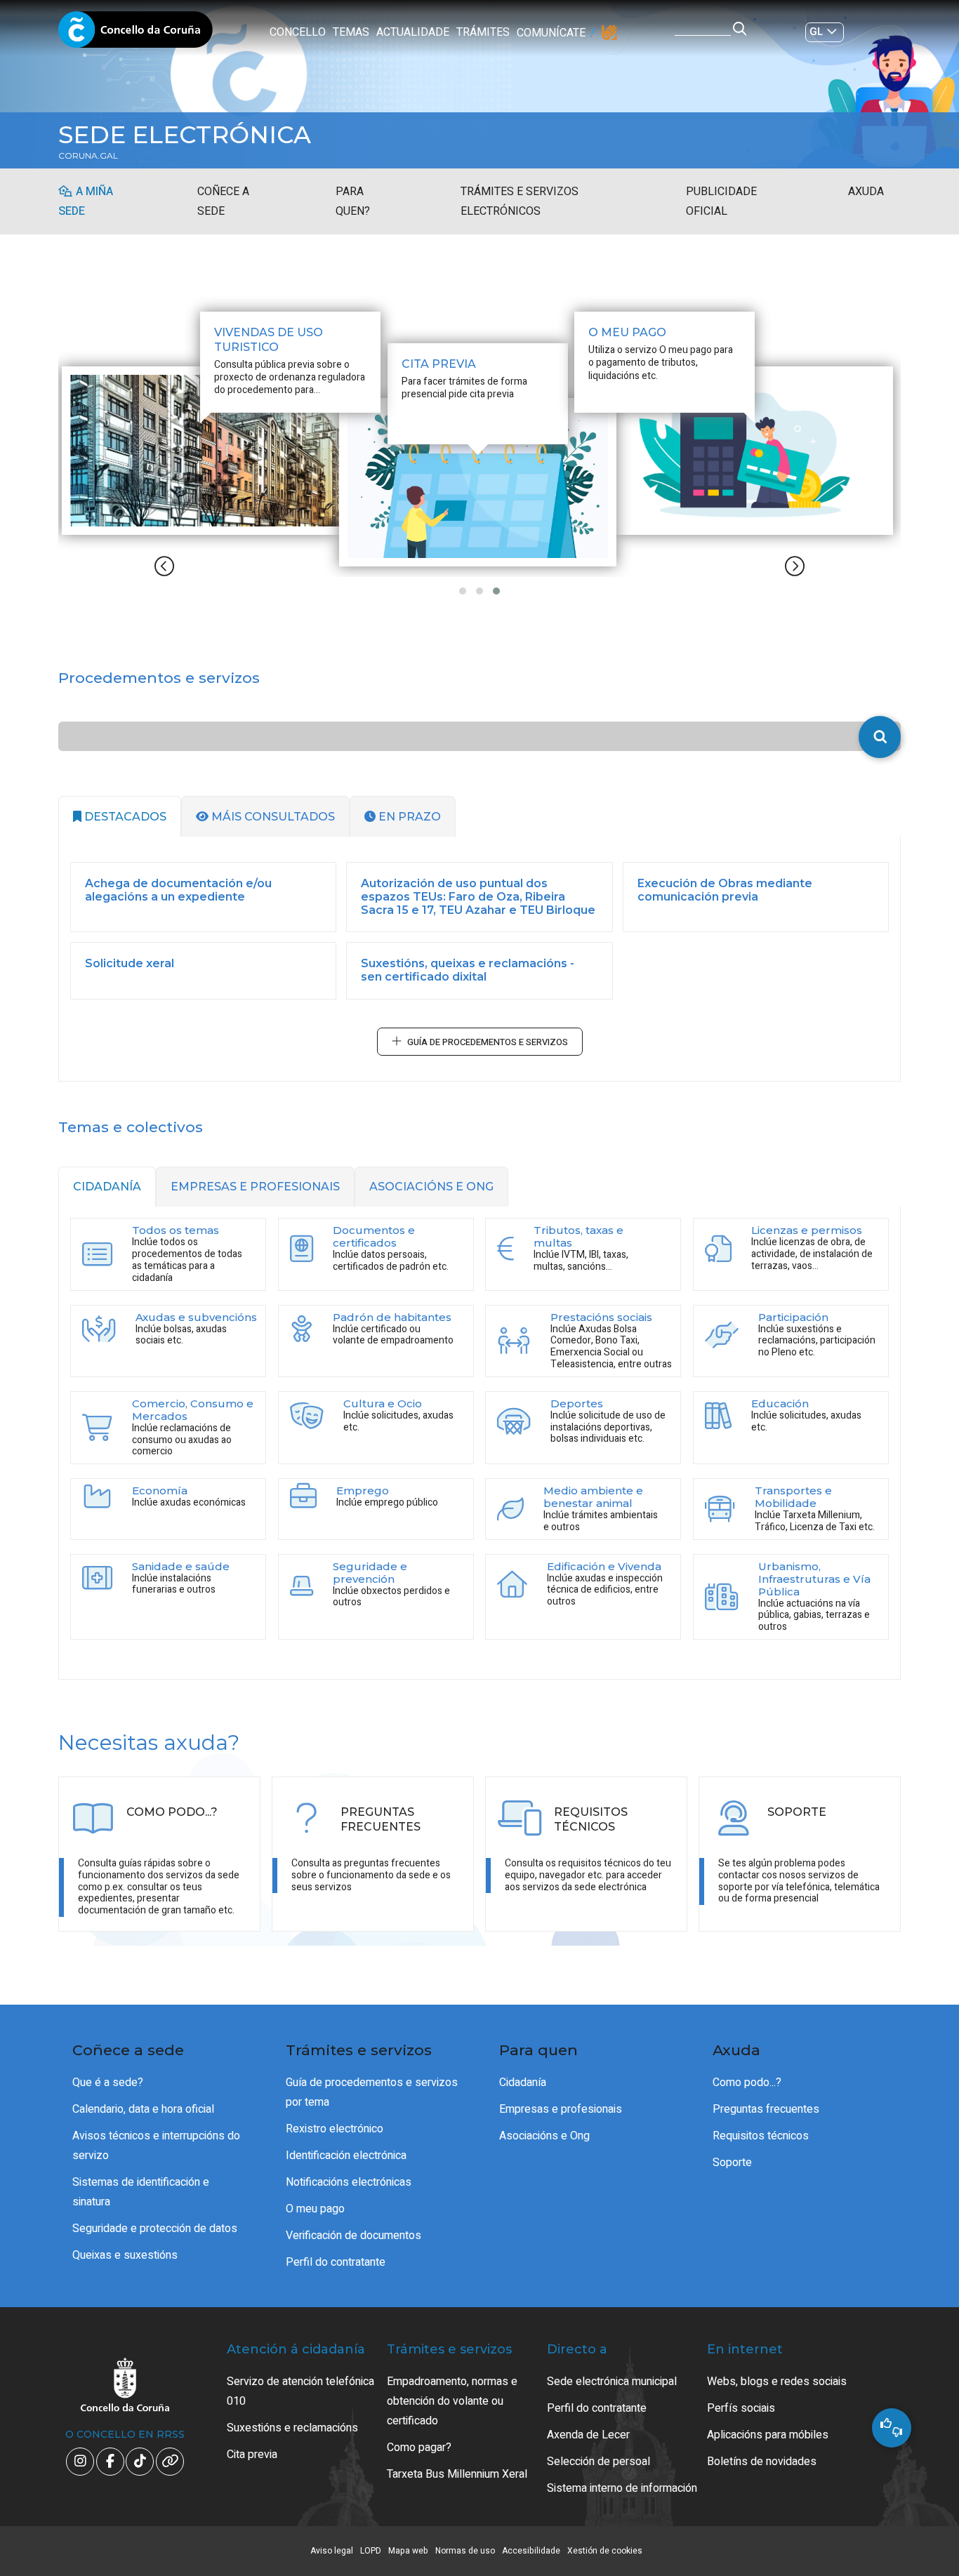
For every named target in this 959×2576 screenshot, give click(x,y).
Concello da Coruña (135, 34)
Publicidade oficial (721, 201)
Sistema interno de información (622, 2488)
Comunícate (551, 33)
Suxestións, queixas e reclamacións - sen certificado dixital (468, 970)
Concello (298, 32)
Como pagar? (419, 2448)
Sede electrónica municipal (612, 2382)
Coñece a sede (223, 201)
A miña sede (86, 201)
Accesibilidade (531, 2551)
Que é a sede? (108, 2083)
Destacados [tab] (124, 817)
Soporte (732, 2163)
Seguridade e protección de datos (155, 2229)
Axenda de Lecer (588, 2435)
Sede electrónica (185, 135)
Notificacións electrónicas (349, 2182)
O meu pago (315, 2209)
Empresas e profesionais (561, 2109)
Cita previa (252, 2455)
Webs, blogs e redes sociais (777, 2382)
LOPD (371, 2551)
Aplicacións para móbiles (768, 2435)
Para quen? (353, 201)
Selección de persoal (598, 2462)
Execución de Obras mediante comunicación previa (725, 890)
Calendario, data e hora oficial (143, 2109)
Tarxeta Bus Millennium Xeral (457, 2474)
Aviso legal (332, 2551)
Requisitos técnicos (761, 2136)
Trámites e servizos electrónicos (520, 201)
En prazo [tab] (408, 817)
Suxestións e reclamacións (292, 2428)
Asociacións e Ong (544, 2136)
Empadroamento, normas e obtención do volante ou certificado (452, 2401)
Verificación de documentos (353, 2236)
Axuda (866, 192)
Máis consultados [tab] (272, 817)
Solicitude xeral (130, 963)
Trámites (483, 32)
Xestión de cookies (605, 2551)
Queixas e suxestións (125, 2255)
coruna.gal (88, 156)
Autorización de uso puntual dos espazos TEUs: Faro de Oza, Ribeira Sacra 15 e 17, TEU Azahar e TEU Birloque (478, 897)
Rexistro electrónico (335, 2129)
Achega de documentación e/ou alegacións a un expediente (178, 890)
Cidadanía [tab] (107, 1187)
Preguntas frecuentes (766, 2109)
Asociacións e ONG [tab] (431, 1187)
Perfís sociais (741, 2408)
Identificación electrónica (346, 2156)
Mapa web (408, 2551)
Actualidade (413, 32)
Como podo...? (747, 2083)
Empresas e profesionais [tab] (255, 1187)
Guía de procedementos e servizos (488, 1042)
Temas (351, 32)
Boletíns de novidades (762, 2462)
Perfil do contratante (336, 2262)
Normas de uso (465, 2551)
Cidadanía (523, 2083)
